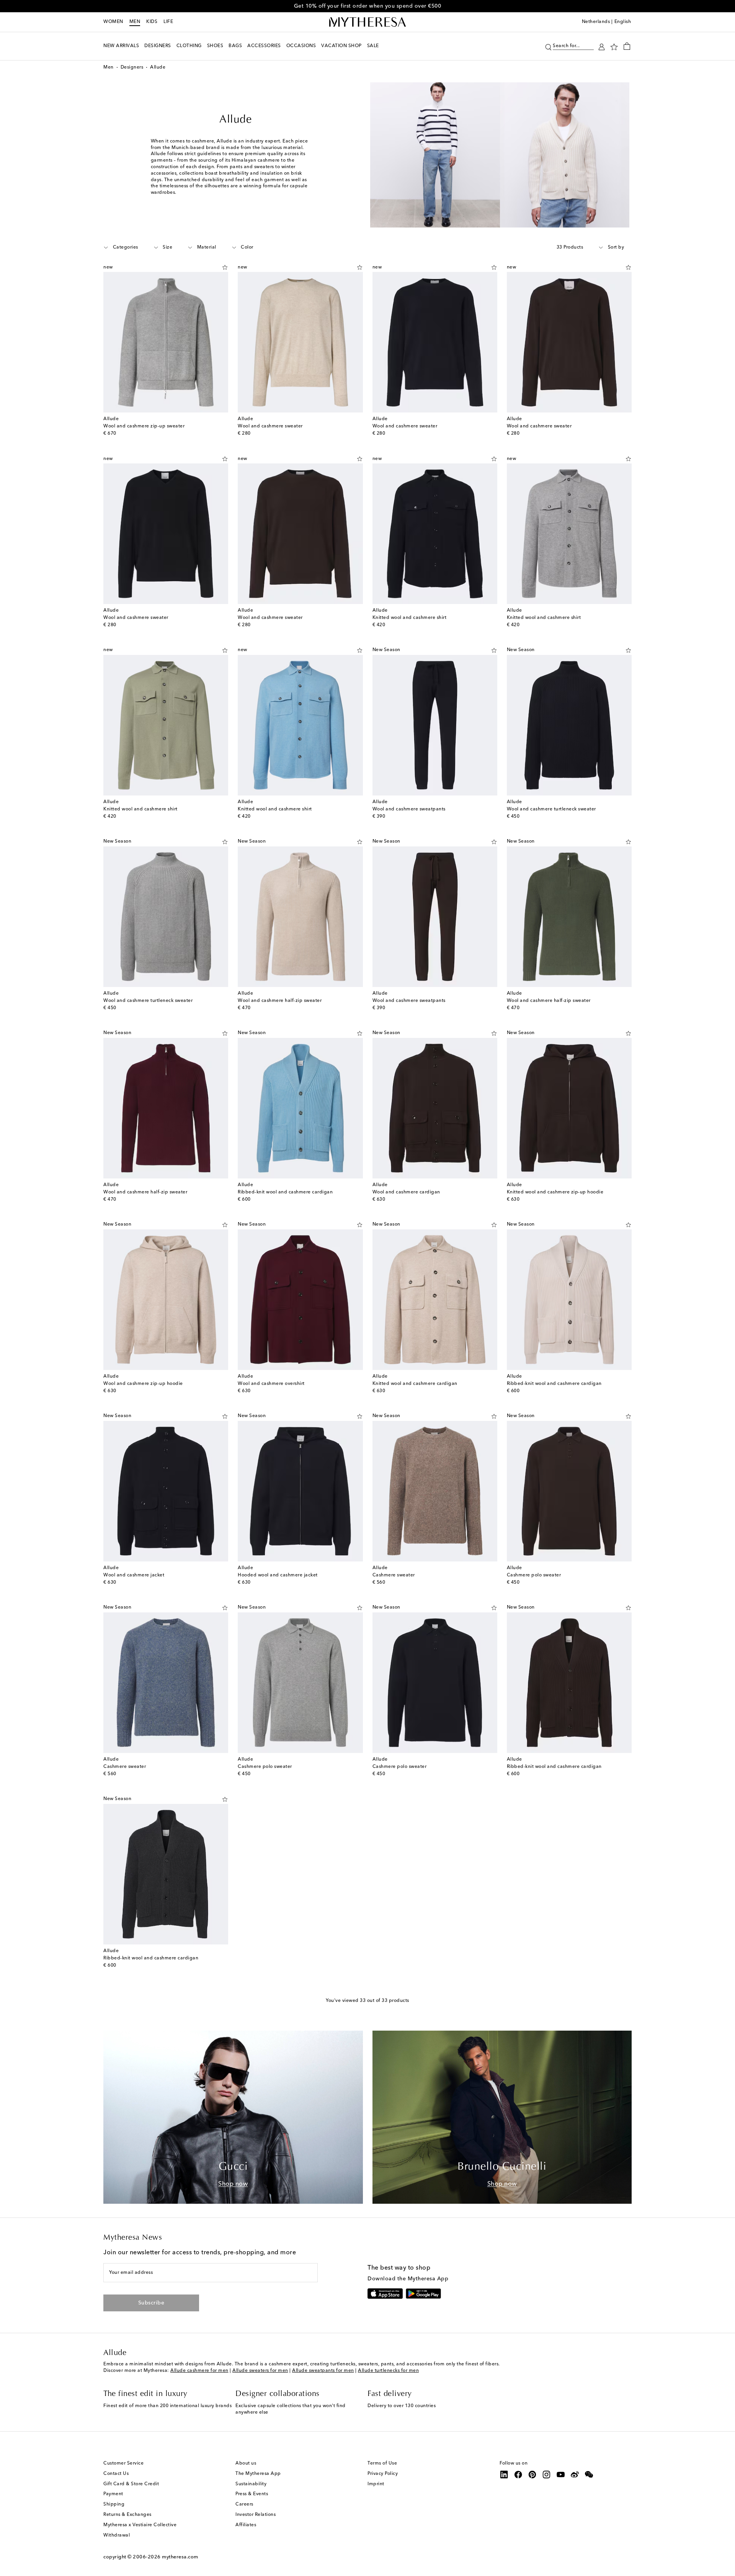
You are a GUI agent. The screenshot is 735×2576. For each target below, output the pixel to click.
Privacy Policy (383, 2474)
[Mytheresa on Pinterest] (532, 2475)
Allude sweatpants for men (323, 2371)
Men (135, 22)
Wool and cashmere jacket (134, 1575)
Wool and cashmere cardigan (406, 1192)
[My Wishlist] (614, 46)
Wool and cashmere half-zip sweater (280, 1001)
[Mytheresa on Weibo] (575, 2475)
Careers (244, 2504)
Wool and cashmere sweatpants (409, 809)
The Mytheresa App (258, 2474)
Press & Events (252, 2494)
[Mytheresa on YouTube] (561, 2475)
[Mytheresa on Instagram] (547, 2475)
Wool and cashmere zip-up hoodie (143, 1384)
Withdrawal (117, 2535)
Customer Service (123, 2463)
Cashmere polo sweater (534, 1575)
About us (246, 2463)
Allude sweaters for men (260, 2371)
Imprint (376, 2484)
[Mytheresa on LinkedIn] (504, 2475)
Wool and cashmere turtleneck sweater (551, 809)
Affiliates (246, 2525)
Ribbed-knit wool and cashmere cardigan (285, 1192)
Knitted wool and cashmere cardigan (415, 1384)
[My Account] (602, 46)
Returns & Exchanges (127, 2515)
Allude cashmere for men (199, 2371)
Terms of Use (382, 2463)
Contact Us (116, 2474)
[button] (548, 46)
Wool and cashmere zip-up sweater (144, 426)
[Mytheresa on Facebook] (518, 2475)
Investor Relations (256, 2515)
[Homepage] (367, 22)
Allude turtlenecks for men (388, 2371)
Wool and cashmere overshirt (271, 1384)
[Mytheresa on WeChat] (589, 2475)
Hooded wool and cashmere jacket (278, 1575)
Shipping (114, 2504)
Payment (113, 2494)
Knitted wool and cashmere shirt (410, 618)
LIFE (168, 22)
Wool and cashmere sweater (270, 426)
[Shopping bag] (627, 46)
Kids (152, 22)
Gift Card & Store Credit (131, 2484)
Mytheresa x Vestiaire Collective (140, 2525)
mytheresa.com (180, 2557)
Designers (132, 67)
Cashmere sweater (394, 1575)
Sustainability (251, 2484)
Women (113, 22)
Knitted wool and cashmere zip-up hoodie (555, 1192)
